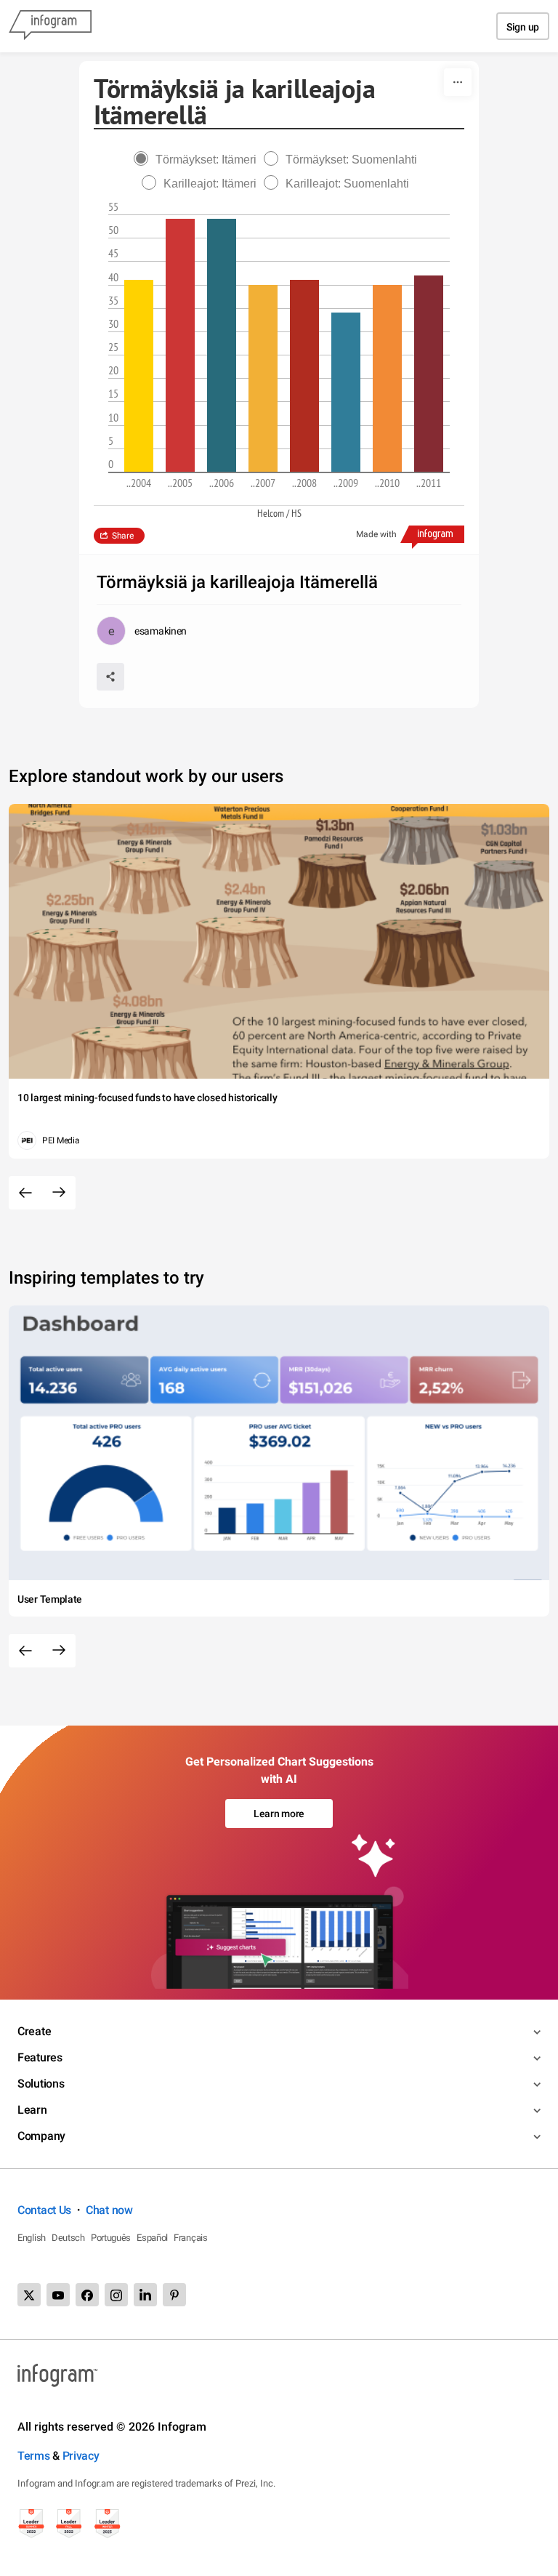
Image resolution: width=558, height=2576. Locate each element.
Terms (34, 2456)
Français (191, 2238)
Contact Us (44, 2210)
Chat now (109, 2210)
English (32, 2238)
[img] (139, 376)
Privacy (81, 2456)
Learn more (279, 1814)
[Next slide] (59, 1193)
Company (41, 2136)
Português (111, 2238)
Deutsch (68, 2238)
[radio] (199, 160)
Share (123, 536)
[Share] (110, 677)
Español (152, 2238)
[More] (458, 82)
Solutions (41, 2084)
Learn (32, 2110)
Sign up (523, 27)
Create (34, 2031)
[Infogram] (50, 26)
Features (40, 2057)
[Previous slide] (25, 1193)
